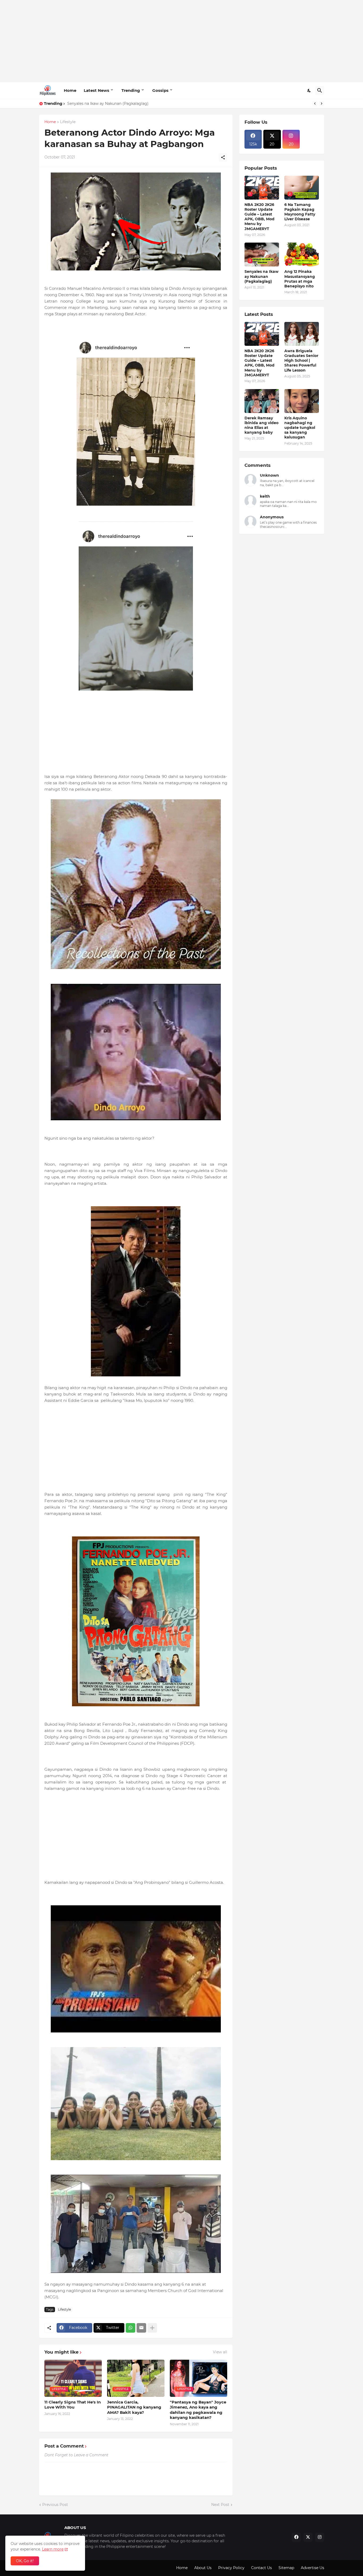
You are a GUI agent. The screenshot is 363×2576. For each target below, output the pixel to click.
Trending (131, 90)
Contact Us (261, 2568)
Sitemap (286, 2568)
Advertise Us (313, 2568)
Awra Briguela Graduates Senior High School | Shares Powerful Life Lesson (301, 361)
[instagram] (320, 2537)
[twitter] (308, 2537)
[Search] (320, 91)
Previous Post (55, 2505)
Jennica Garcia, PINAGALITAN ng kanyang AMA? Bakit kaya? (134, 2407)
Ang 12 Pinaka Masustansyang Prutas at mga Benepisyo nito (300, 279)
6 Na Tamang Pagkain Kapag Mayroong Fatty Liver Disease (300, 212)
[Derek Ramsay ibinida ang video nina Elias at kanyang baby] (262, 401)
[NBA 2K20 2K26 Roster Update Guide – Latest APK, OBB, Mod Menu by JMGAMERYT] (262, 334)
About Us (203, 2568)
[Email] (141, 2328)
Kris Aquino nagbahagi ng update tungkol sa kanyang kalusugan (300, 428)
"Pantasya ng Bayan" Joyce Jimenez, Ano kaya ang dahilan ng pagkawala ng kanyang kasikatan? (198, 2410)
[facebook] (296, 2537)
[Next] (322, 104)
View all (220, 2352)
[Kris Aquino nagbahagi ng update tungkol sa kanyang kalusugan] (302, 401)
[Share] (223, 157)
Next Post (220, 2505)
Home (70, 90)
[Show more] (152, 2328)
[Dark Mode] (309, 91)
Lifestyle (68, 122)
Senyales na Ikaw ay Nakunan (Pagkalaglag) (261, 276)
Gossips (160, 90)
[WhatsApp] (130, 2328)
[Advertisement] (182, 41)
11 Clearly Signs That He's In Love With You (73, 2405)
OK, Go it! (25, 2561)
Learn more (53, 2549)
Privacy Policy (231, 2568)
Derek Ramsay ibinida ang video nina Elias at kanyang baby (261, 425)
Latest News (96, 90)
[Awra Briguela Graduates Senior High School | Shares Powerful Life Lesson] (302, 334)
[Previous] (315, 104)
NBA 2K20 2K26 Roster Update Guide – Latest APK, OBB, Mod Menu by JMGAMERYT (259, 217)
